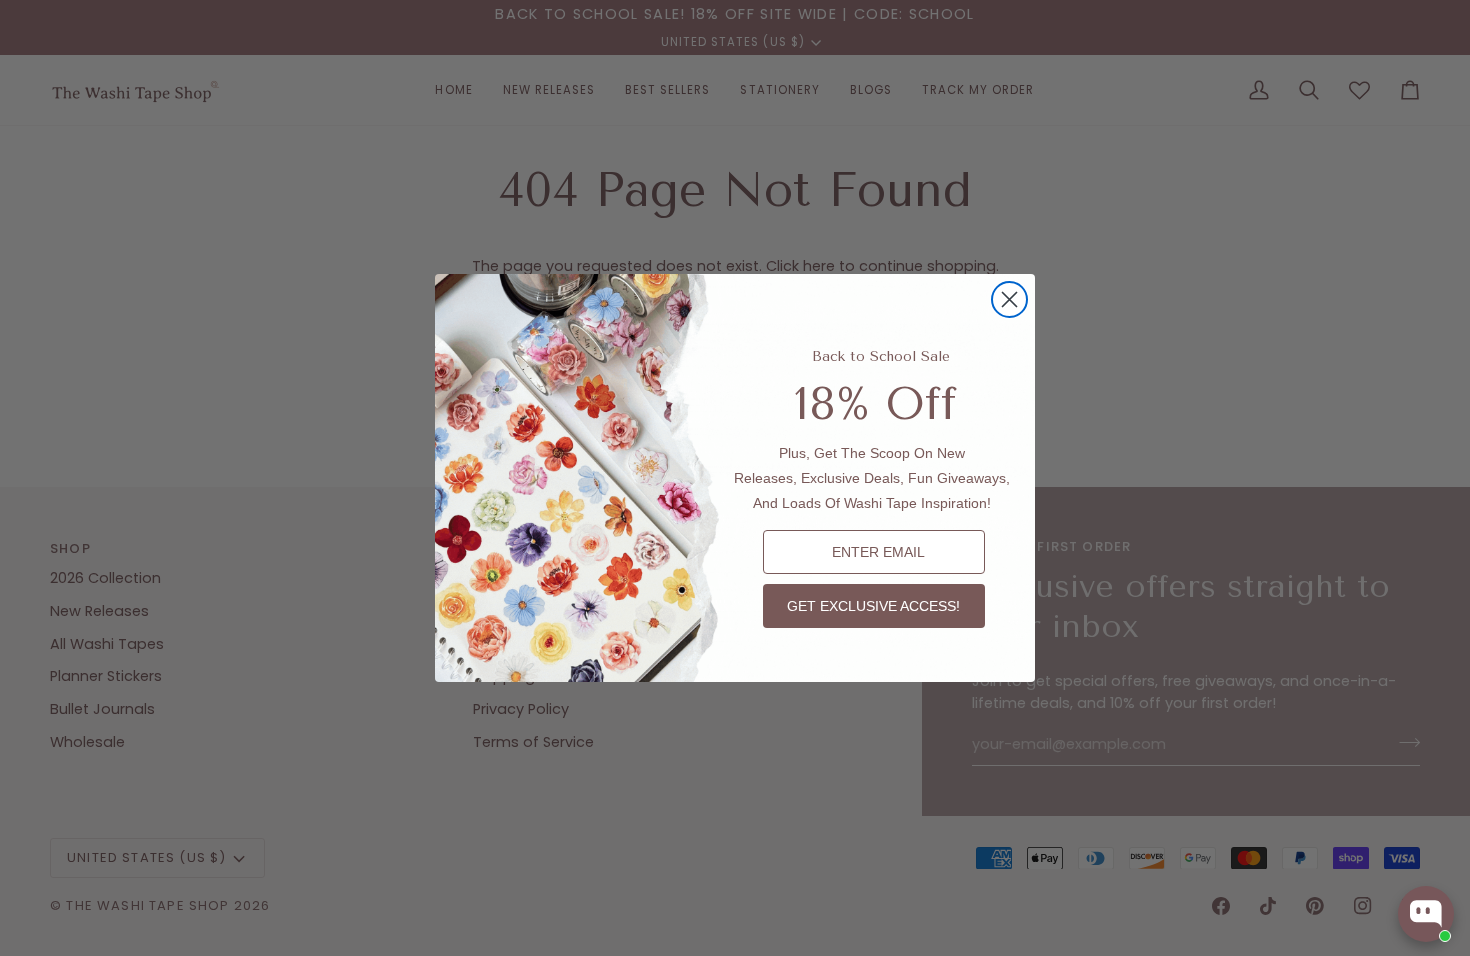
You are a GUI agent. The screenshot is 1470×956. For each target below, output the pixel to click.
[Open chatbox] (1426, 914)
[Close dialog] (1009, 299)
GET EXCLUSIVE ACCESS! (873, 606)
